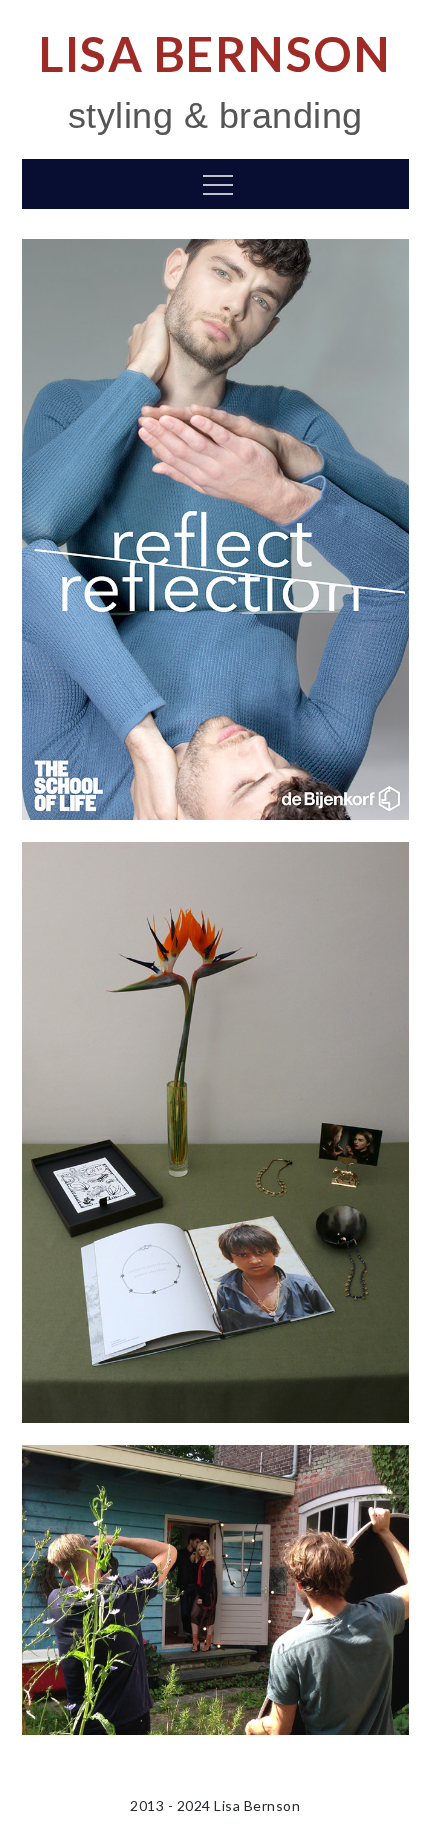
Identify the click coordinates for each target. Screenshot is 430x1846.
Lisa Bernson (215, 53)
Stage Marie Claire (215, 1589)
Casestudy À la (215, 1131)
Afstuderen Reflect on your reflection (215, 529)
